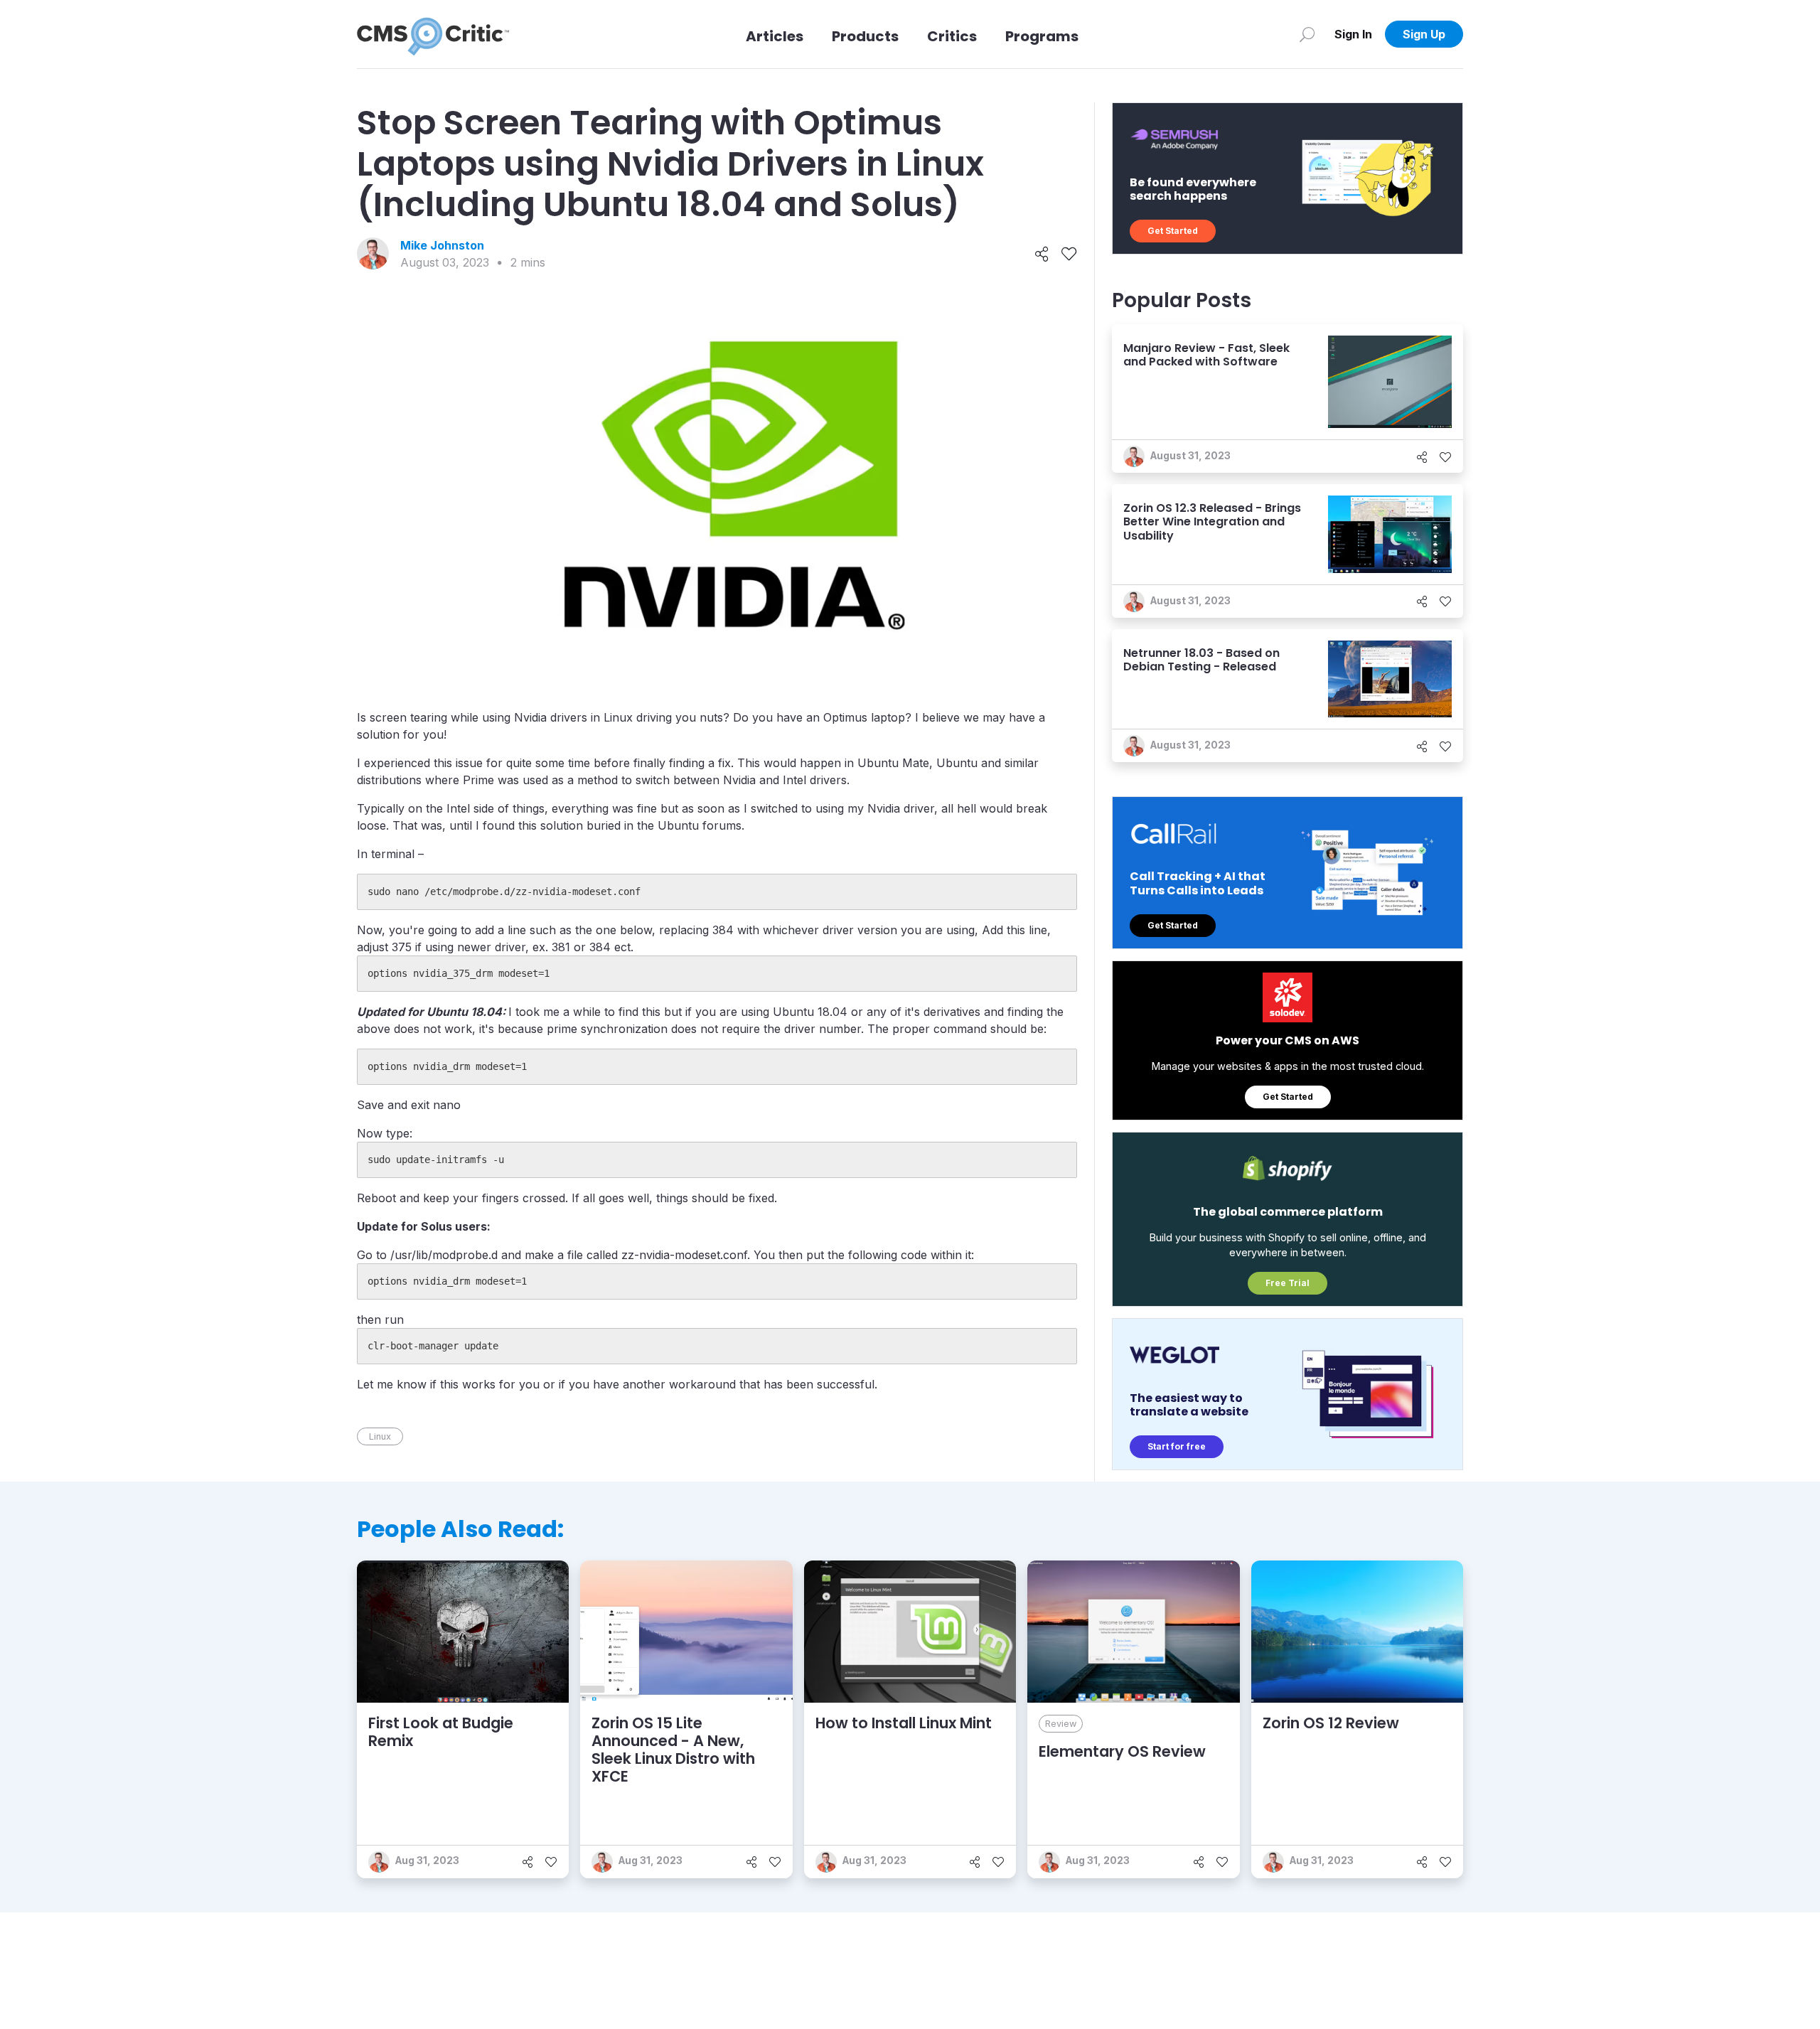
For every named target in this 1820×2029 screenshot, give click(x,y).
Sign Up (1424, 34)
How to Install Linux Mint (904, 1723)
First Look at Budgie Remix (441, 1732)
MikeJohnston (442, 245)
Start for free (1177, 1446)
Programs (1042, 36)
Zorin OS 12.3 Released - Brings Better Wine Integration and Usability (1212, 521)
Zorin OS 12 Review (1331, 1723)
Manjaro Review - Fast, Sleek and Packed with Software (1206, 355)
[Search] (1307, 34)
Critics (952, 36)
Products (865, 36)
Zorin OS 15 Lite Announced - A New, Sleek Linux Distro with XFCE (673, 1750)
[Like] (1069, 254)
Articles (775, 36)
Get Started (1173, 231)
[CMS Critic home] (433, 34)
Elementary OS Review (1122, 1751)
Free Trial (1288, 1283)
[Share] (1042, 254)
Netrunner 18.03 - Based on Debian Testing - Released (1201, 660)
